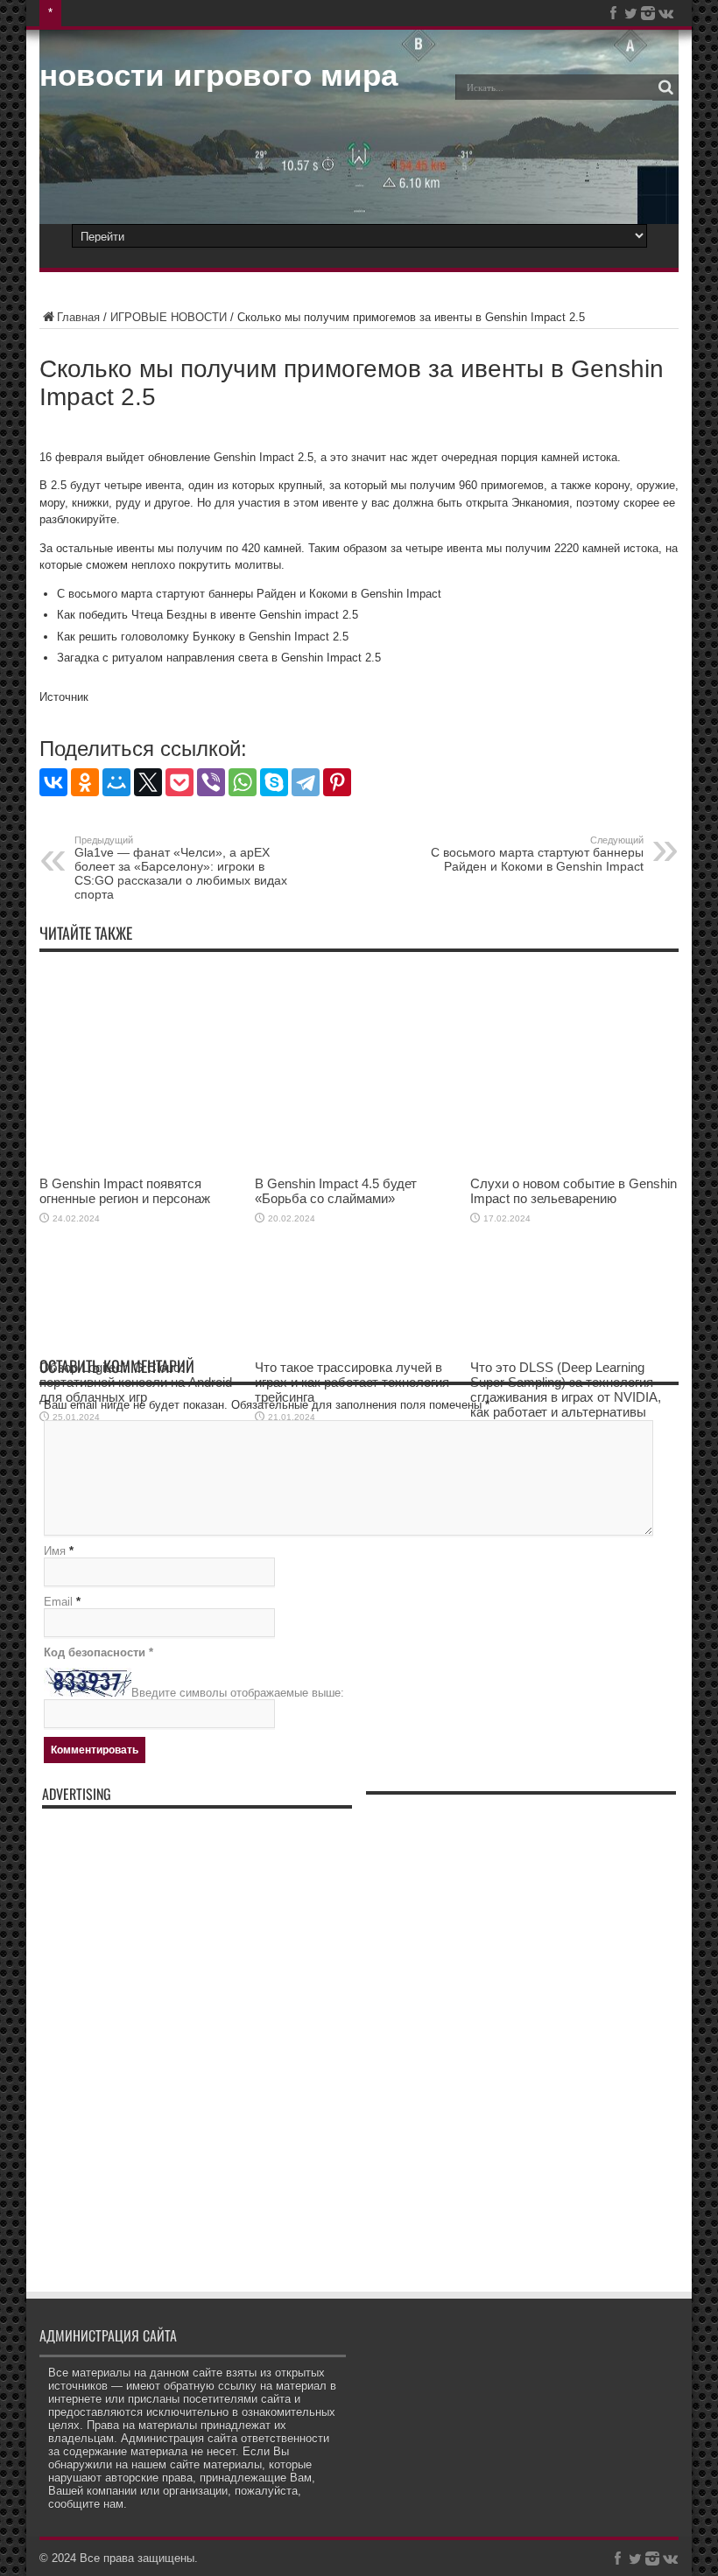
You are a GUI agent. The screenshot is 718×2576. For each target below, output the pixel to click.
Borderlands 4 (104, 13)
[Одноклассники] (85, 782)
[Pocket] (179, 782)
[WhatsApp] (243, 782)
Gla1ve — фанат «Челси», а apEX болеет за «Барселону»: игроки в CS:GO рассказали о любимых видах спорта (181, 868)
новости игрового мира (218, 75)
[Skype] (274, 782)
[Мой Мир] (116, 782)
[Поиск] (665, 87)
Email (58, 1602)
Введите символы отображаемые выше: (238, 1693)
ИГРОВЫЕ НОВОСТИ (169, 317)
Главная (78, 317)
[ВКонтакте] (53, 782)
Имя (55, 1551)
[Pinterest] (337, 782)
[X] (148, 782)
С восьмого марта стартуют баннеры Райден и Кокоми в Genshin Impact (537, 854)
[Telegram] (306, 782)
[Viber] (211, 782)
